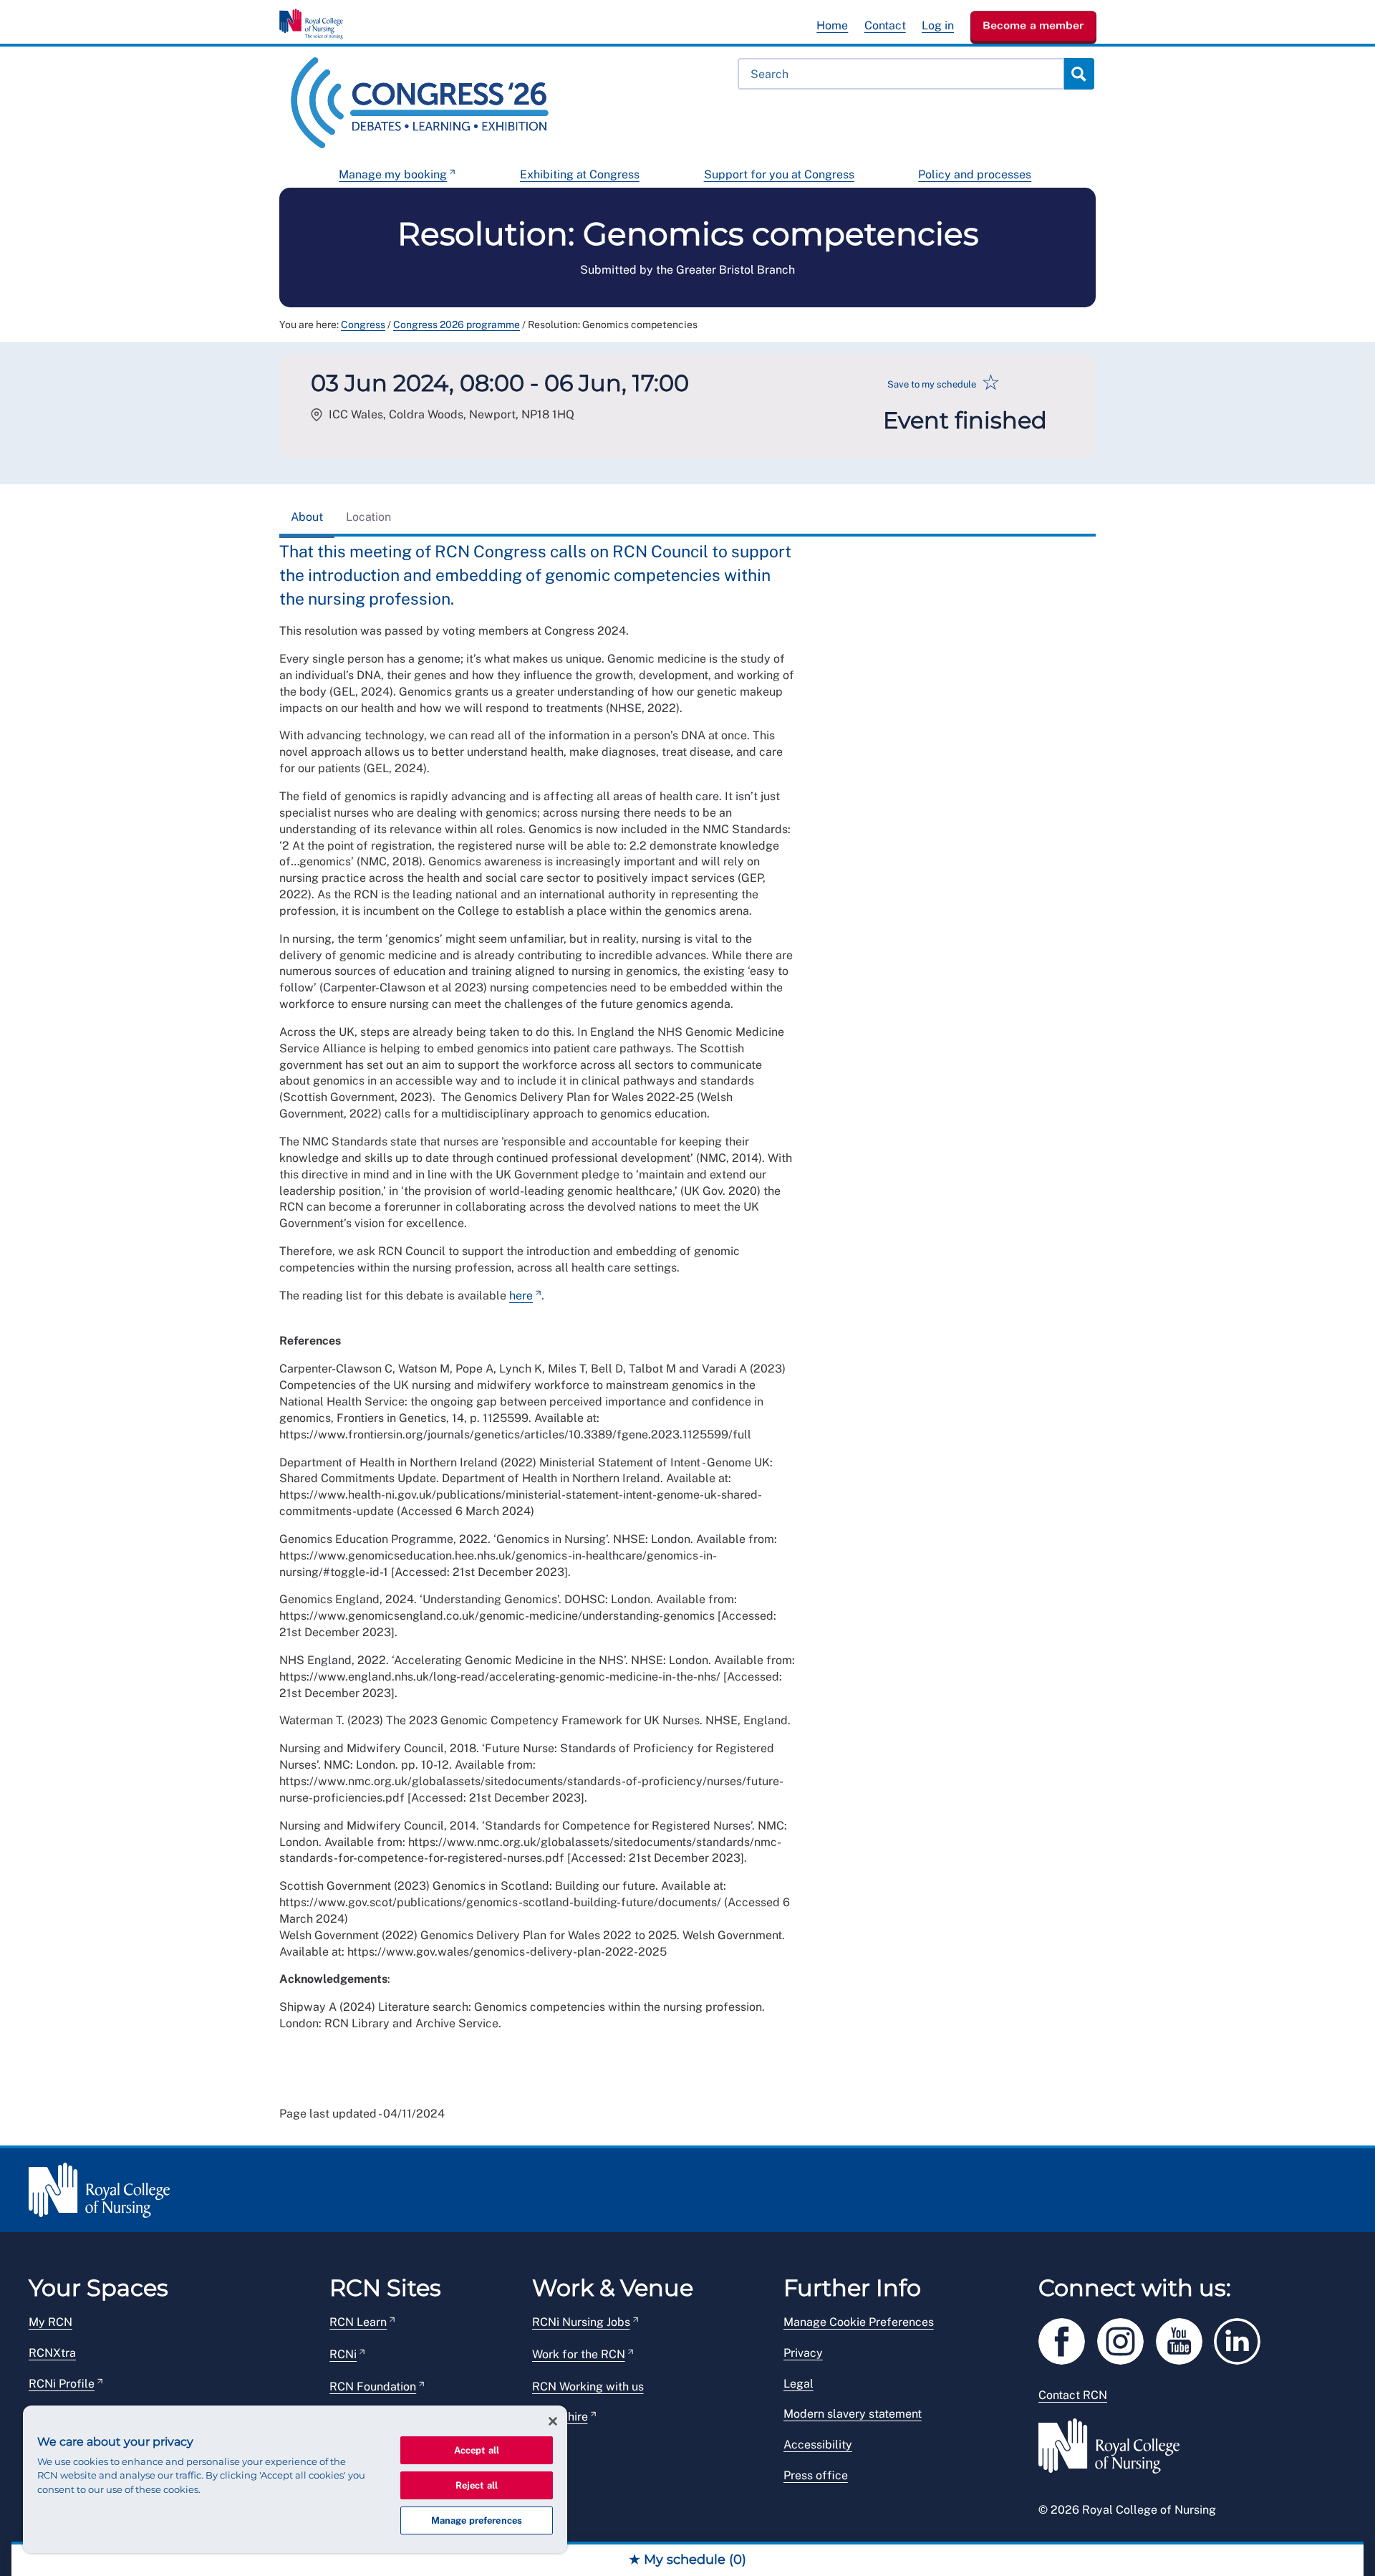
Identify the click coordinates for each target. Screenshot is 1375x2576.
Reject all (477, 2485)
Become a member (1033, 25)
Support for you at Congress (779, 174)
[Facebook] (1068, 2339)
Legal (799, 2384)
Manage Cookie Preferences (859, 2322)
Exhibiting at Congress (580, 174)
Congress (363, 325)
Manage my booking (393, 174)
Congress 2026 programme (457, 325)
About (307, 517)
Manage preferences (477, 2520)
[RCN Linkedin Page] (1242, 2339)
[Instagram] (1126, 2339)
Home (832, 25)
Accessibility (818, 2445)
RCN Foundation (373, 2387)
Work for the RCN (579, 2354)
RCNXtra (52, 2353)
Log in (938, 25)
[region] (295, 2479)
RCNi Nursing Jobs (581, 2322)
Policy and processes (975, 174)
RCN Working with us (588, 2387)
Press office (816, 2475)
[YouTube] (1185, 2339)
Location (368, 517)
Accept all (477, 2450)
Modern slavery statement (853, 2414)
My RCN (50, 2322)
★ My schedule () (687, 2560)
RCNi (343, 2354)
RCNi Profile (62, 2384)
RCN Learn (358, 2322)
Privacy (803, 2353)
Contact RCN (1073, 2395)
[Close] (553, 2421)
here (521, 1296)
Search (1079, 74)
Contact (885, 25)
